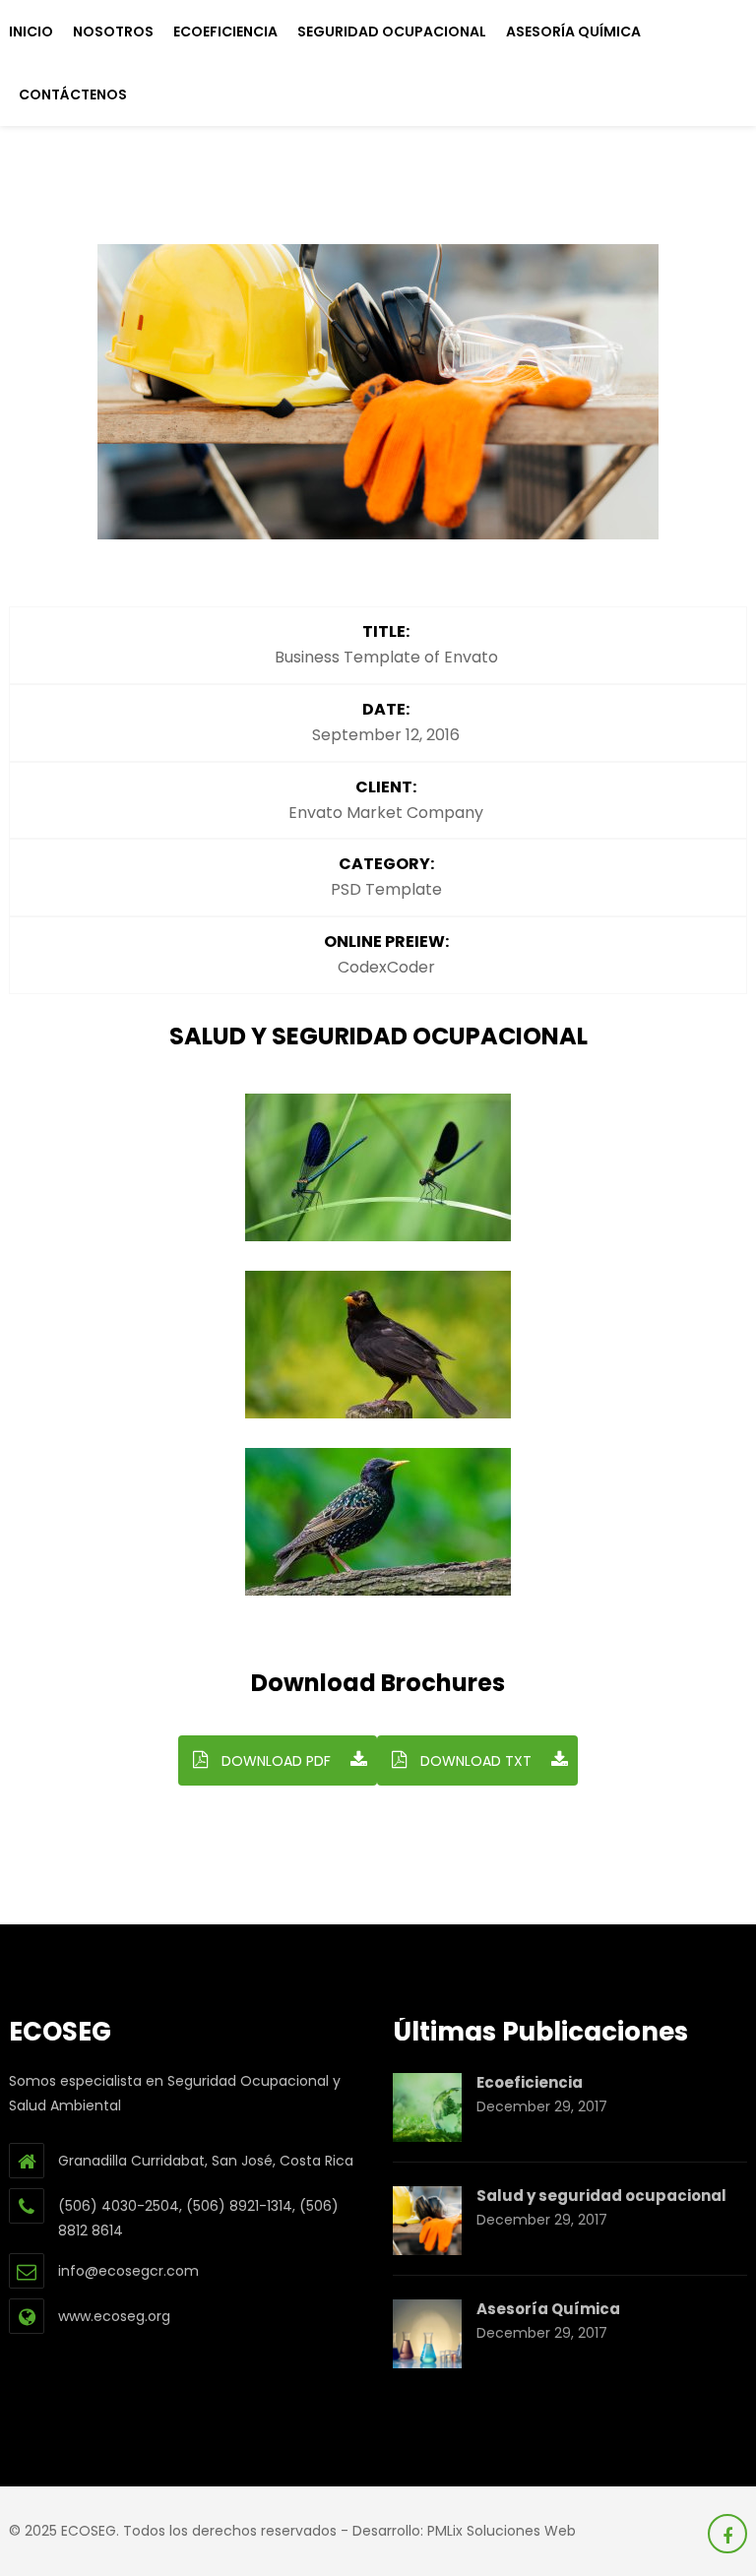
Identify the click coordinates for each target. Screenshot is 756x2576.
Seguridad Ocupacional (392, 31)
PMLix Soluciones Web (502, 2531)
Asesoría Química (573, 31)
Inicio (31, 31)
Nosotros (113, 31)
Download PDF (274, 1761)
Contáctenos (73, 94)
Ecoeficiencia (225, 31)
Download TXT (474, 1761)
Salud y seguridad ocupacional (601, 2196)
